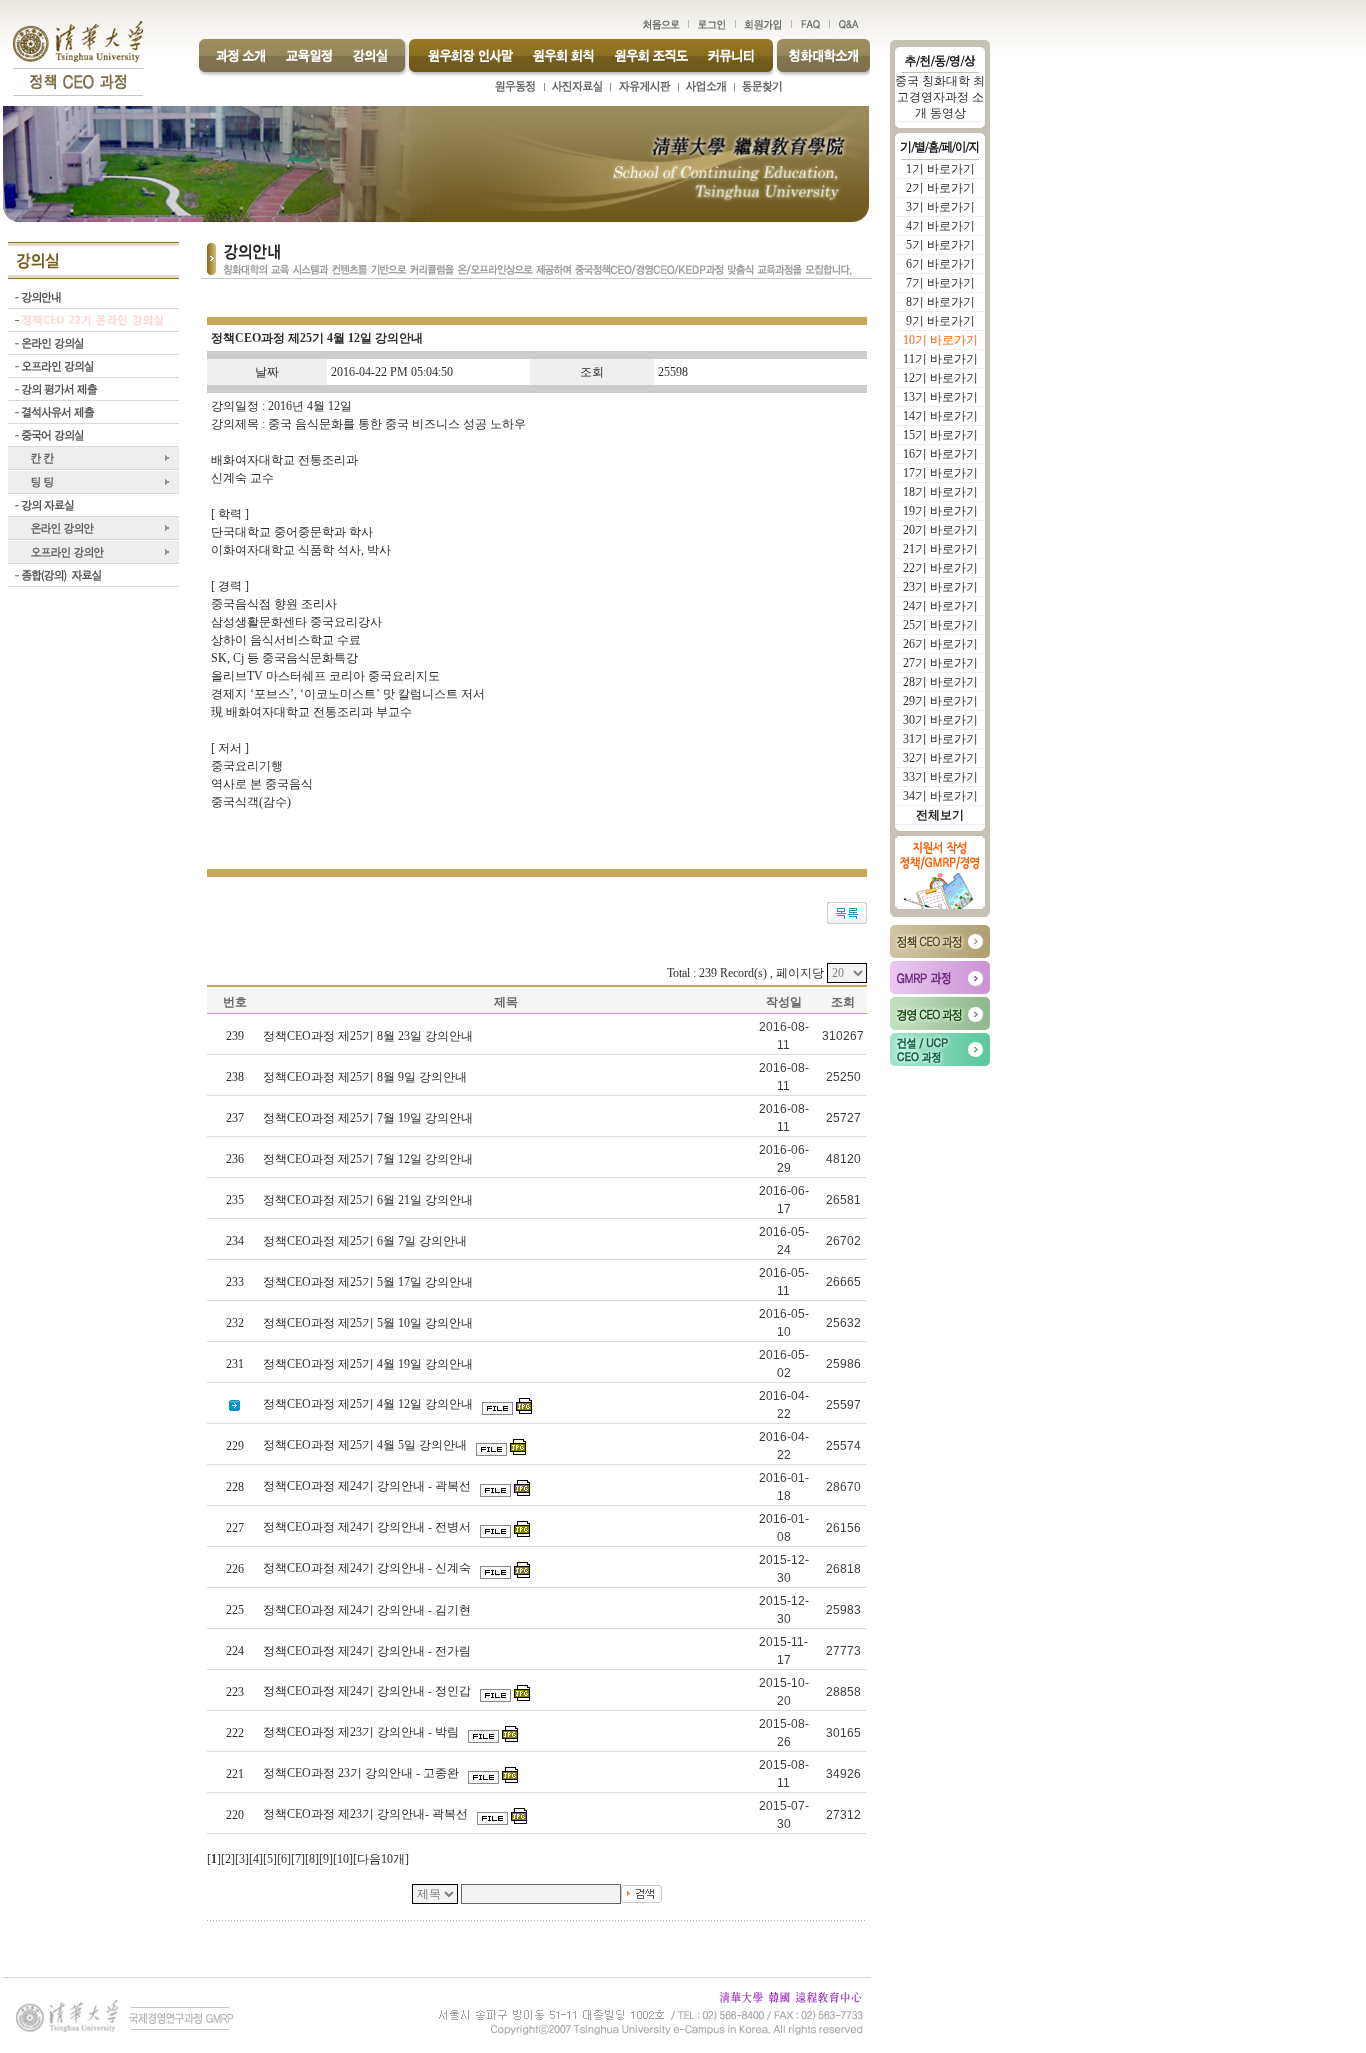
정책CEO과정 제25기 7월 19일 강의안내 (369, 1118)
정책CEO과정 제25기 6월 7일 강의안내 (366, 1241)
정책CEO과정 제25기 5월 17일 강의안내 (369, 1282)
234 (235, 1241)
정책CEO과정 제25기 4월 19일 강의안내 (369, 1364)
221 (235, 1774)
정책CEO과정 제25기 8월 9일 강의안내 (366, 1077)
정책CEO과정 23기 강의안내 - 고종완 (362, 1773)
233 (235, 1282)
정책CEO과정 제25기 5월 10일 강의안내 (369, 1323)
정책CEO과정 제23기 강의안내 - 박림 (362, 1732)
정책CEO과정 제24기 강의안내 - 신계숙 (368, 1568)
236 (235, 1159)
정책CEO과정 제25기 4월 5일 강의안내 (366, 1445)
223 (235, 1692)
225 (235, 1610)
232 (235, 1323)
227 (235, 1528)
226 (235, 1569)
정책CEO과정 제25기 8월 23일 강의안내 (369, 1036)
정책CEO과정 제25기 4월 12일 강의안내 (369, 1404)
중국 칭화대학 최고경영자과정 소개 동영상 (940, 97)
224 (235, 1651)
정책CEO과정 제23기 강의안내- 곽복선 (367, 1814)
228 (235, 1487)
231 (235, 1364)
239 (235, 1036)
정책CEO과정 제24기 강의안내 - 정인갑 (368, 1691)
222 (235, 1733)
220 (235, 1815)
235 (235, 1200)
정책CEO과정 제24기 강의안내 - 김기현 (368, 1610)
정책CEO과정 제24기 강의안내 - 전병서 (368, 1527)
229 (235, 1446)
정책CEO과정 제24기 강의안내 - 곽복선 (368, 1486)
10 (343, 1859)
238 (235, 1077)
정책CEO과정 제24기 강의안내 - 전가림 (368, 1651)
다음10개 (381, 1859)
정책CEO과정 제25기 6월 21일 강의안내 (369, 1200)
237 (235, 1118)
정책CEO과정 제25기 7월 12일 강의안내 (369, 1159)
